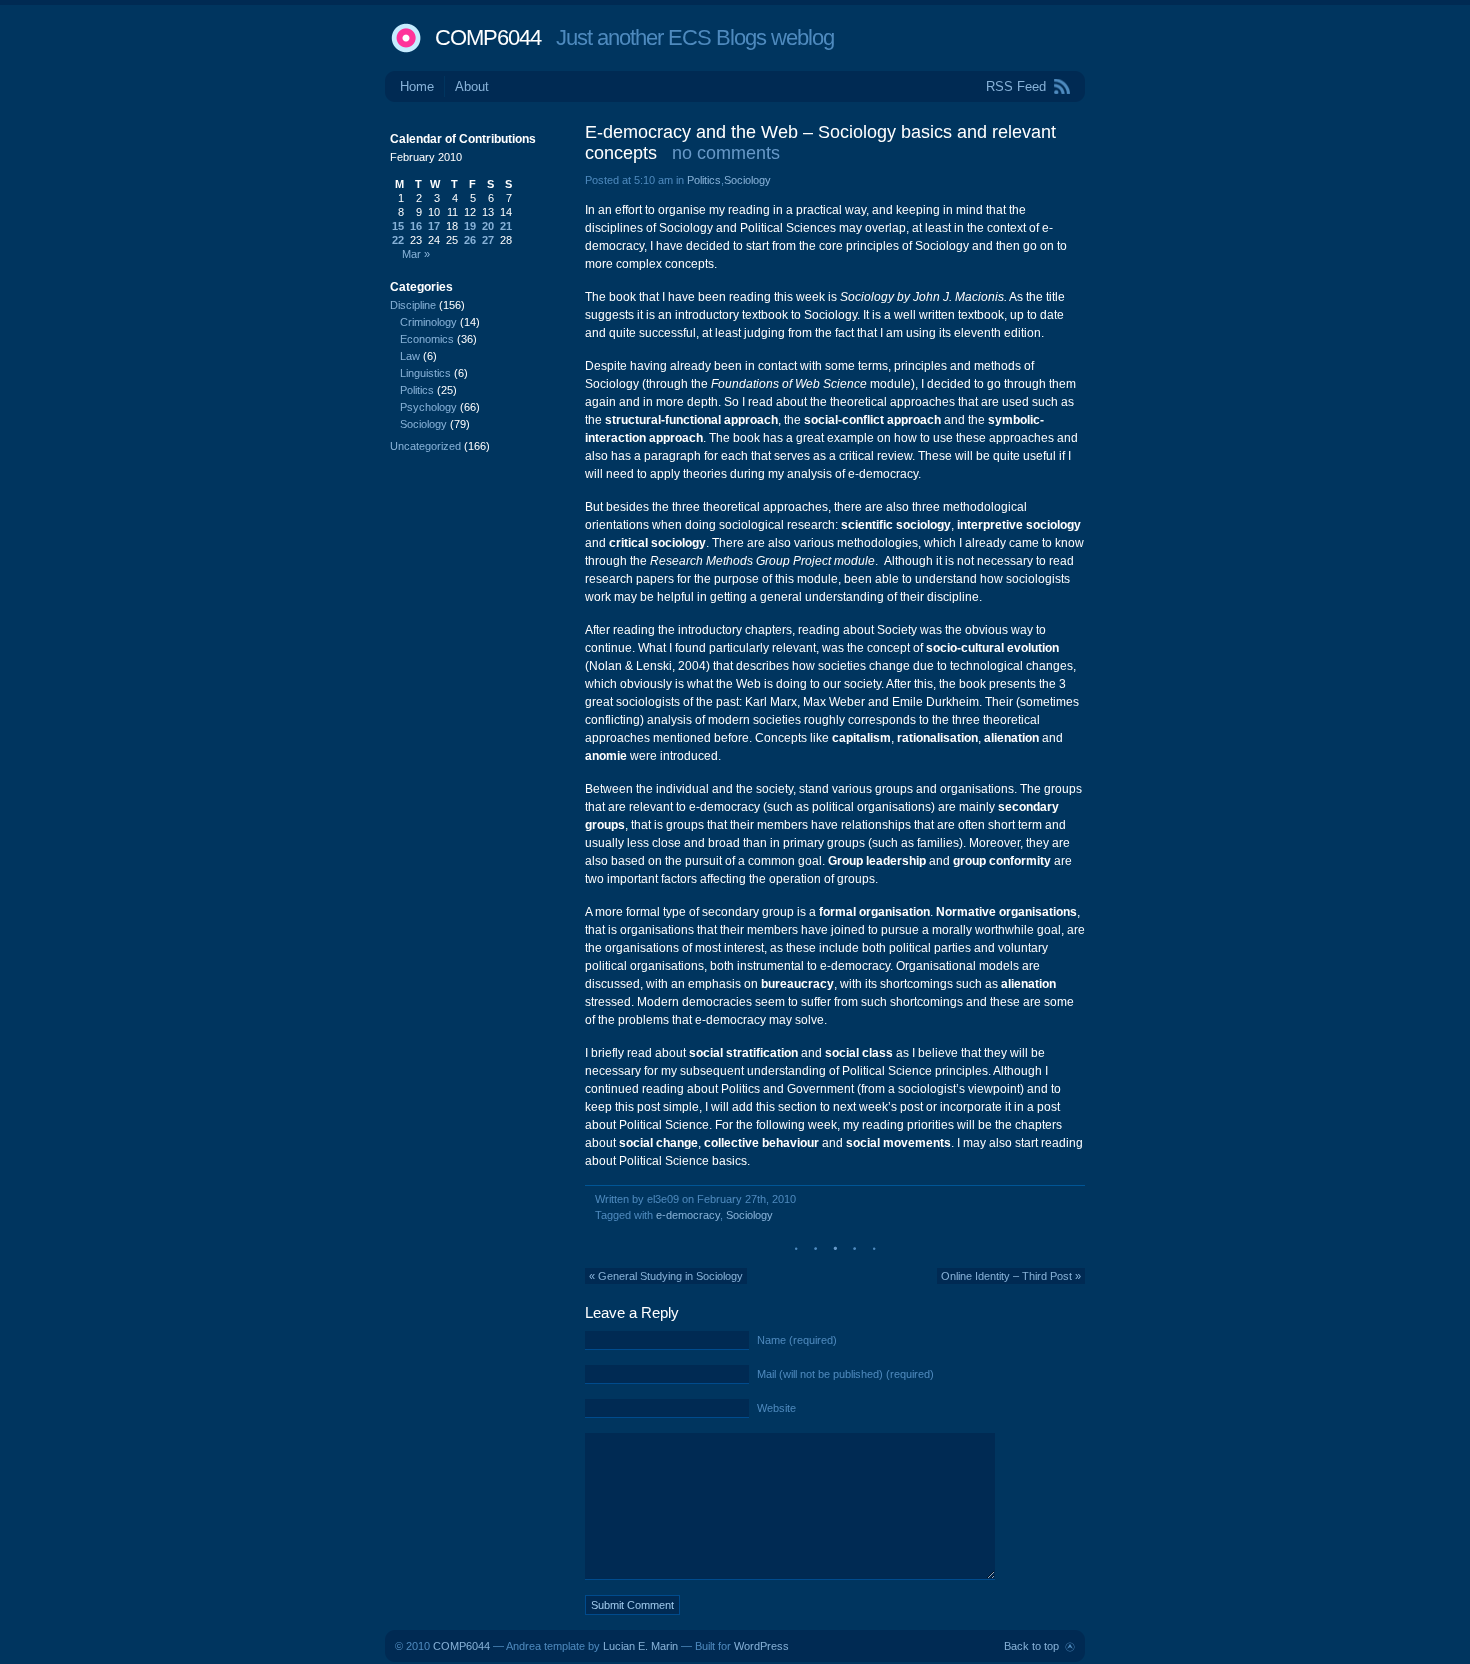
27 (488, 240)
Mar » (416, 254)
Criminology (428, 322)
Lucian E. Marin (640, 1646)
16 (416, 226)
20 (488, 226)
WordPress (761, 1646)
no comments (726, 153)
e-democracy (688, 1215)
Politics (704, 180)
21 (506, 226)
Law (410, 356)
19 (470, 226)
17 (434, 226)
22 (398, 240)
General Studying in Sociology (670, 1276)
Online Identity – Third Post (1006, 1276)
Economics (427, 339)
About (472, 86)
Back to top (1031, 1646)
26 (470, 240)
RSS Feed (1016, 86)
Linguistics (425, 373)
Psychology (428, 407)
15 (398, 226)
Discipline (413, 305)
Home (417, 86)
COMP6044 (488, 37)
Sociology (747, 180)
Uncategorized (425, 446)
